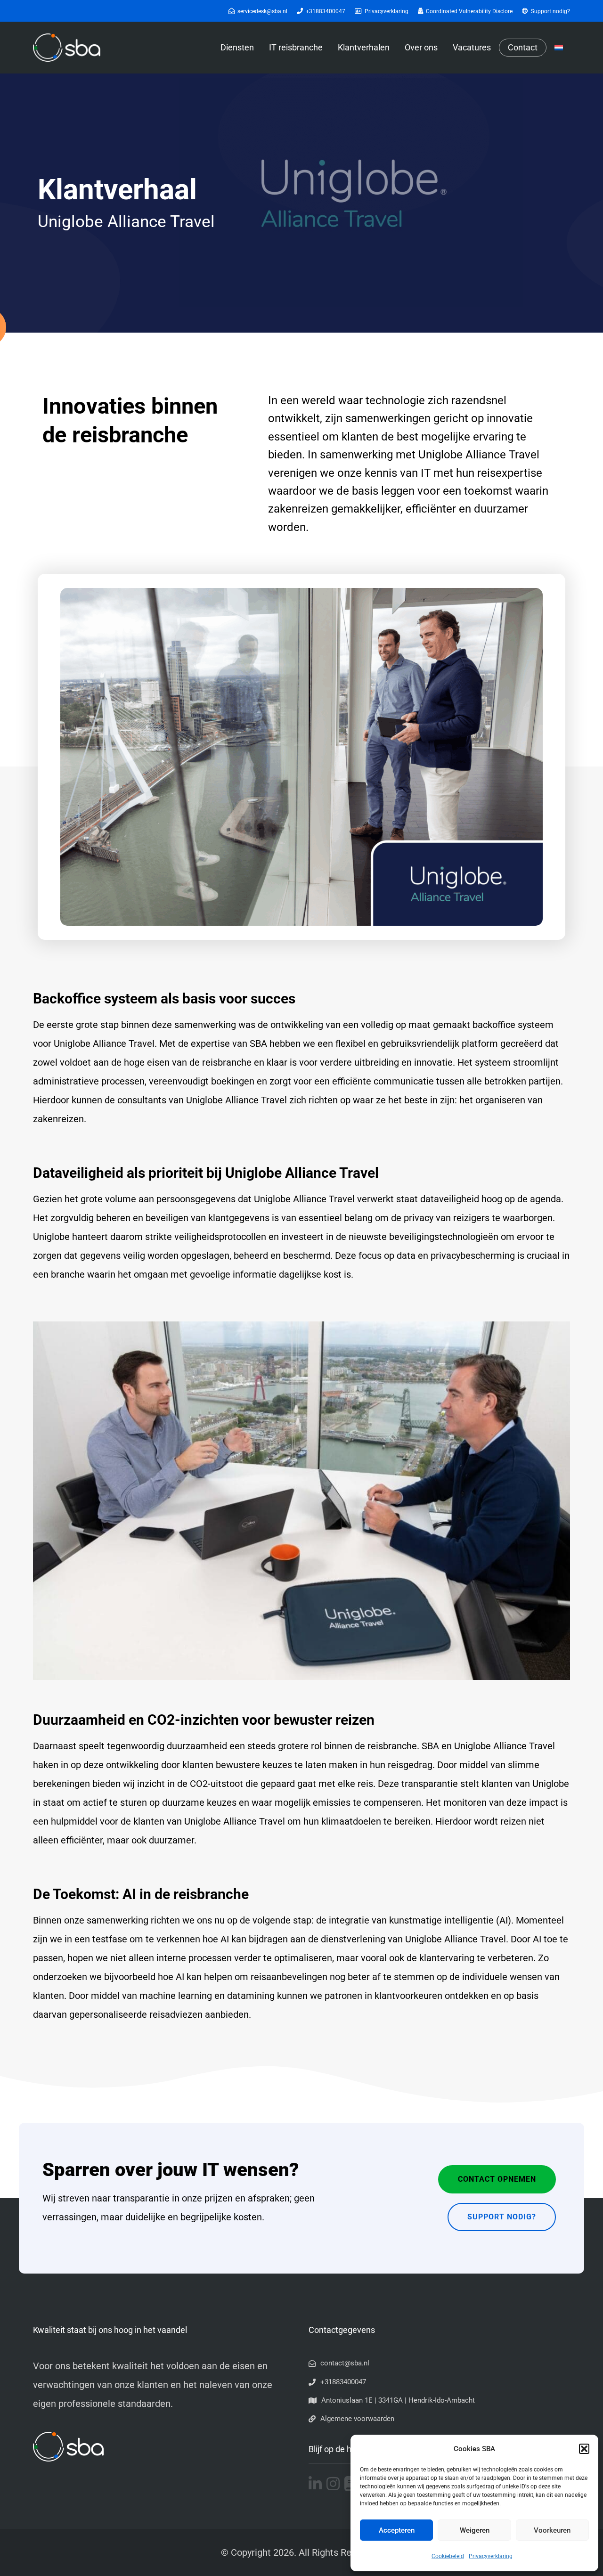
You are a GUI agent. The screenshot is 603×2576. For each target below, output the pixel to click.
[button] (584, 2449)
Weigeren (475, 2530)
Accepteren (397, 2530)
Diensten (237, 47)
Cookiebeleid (448, 2556)
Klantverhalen (364, 47)
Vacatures (472, 47)
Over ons (421, 47)
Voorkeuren (552, 2530)
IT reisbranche (296, 47)
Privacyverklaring (491, 2556)
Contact (523, 48)
